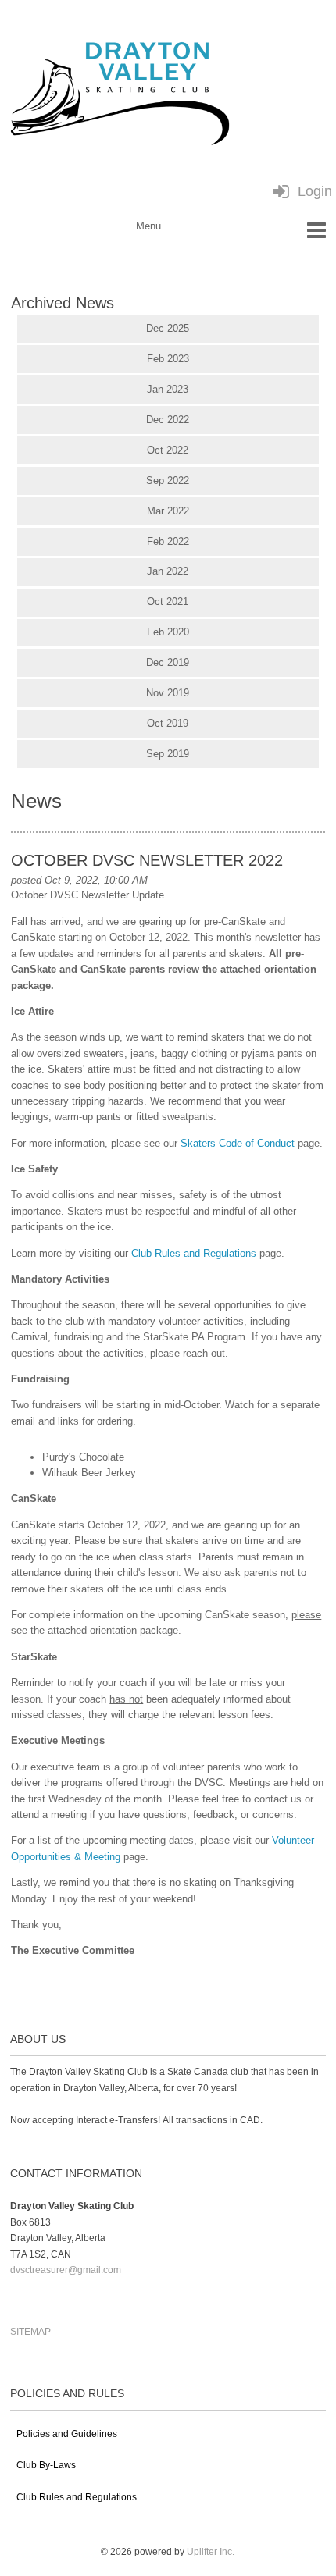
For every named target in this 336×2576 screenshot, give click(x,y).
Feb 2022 (168, 541)
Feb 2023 (168, 359)
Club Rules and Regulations (194, 1253)
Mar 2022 (168, 511)
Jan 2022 (168, 571)
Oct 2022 (168, 450)
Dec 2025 (168, 328)
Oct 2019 (168, 723)
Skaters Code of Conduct (238, 1143)
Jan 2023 (168, 389)
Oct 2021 (168, 601)
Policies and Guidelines (67, 2434)
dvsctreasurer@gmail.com (66, 2270)
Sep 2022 (168, 480)
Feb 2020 (168, 632)
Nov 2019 (168, 693)
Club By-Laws (46, 2465)
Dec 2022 (168, 420)
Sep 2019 (168, 754)
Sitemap (30, 2332)
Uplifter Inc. (211, 2552)
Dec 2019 (168, 662)
